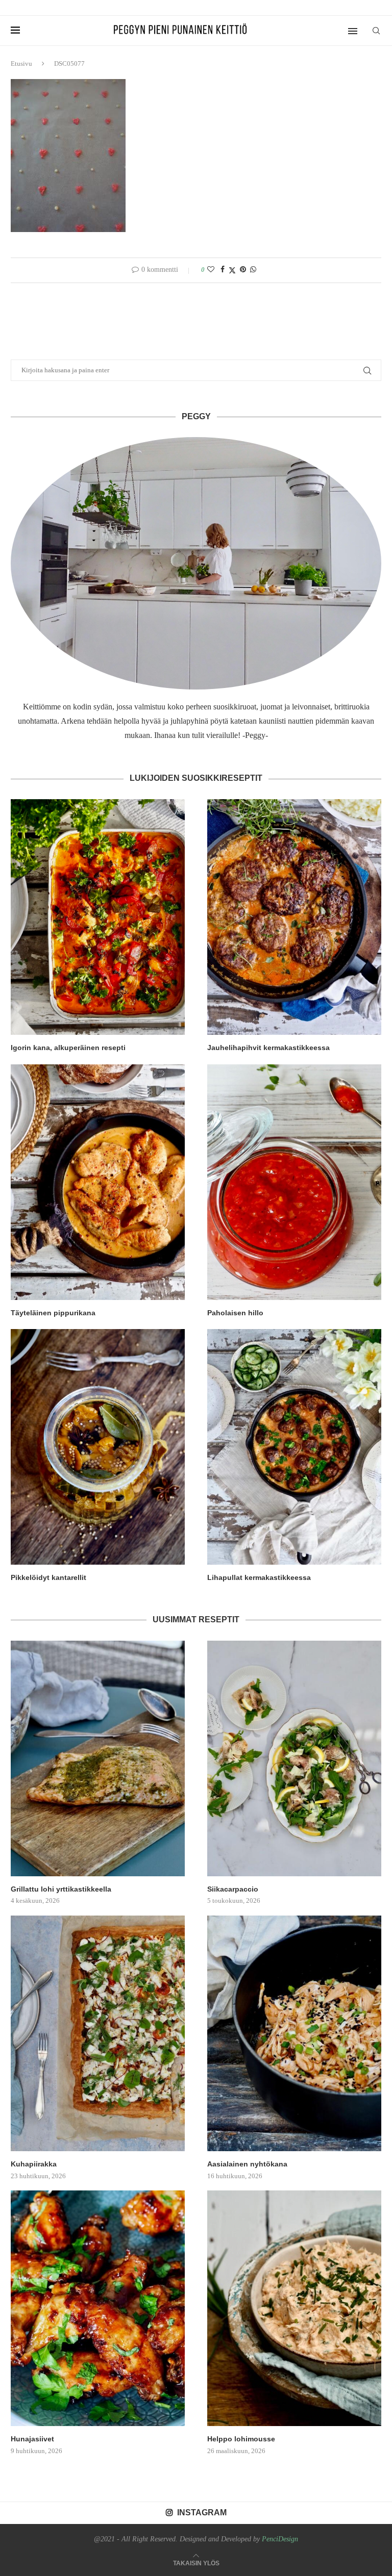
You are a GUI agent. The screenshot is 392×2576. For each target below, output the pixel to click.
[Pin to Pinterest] (243, 270)
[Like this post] (211, 270)
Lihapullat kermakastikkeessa (259, 1577)
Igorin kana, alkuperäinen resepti (68, 1048)
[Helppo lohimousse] (294, 2308)
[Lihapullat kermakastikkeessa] (294, 1447)
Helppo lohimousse (241, 2439)
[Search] (376, 31)
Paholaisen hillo (235, 1313)
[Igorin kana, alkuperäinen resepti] (98, 917)
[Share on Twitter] (232, 270)
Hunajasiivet (32, 2439)
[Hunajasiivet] (98, 2308)
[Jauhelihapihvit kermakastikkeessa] (294, 917)
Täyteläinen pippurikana (53, 1313)
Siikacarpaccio (233, 1889)
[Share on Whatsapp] (253, 270)
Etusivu (21, 63)
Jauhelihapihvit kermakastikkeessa (268, 1048)
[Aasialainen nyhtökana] (294, 2033)
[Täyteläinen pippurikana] (98, 1182)
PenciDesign (280, 2539)
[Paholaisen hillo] (294, 1182)
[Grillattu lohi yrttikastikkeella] (98, 1758)
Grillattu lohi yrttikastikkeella (61, 1889)
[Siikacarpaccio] (294, 1758)
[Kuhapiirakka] (98, 2033)
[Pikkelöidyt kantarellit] (98, 1447)
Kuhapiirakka (34, 2164)
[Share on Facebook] (223, 270)
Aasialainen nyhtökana (247, 2164)
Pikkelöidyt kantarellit (48, 1577)
